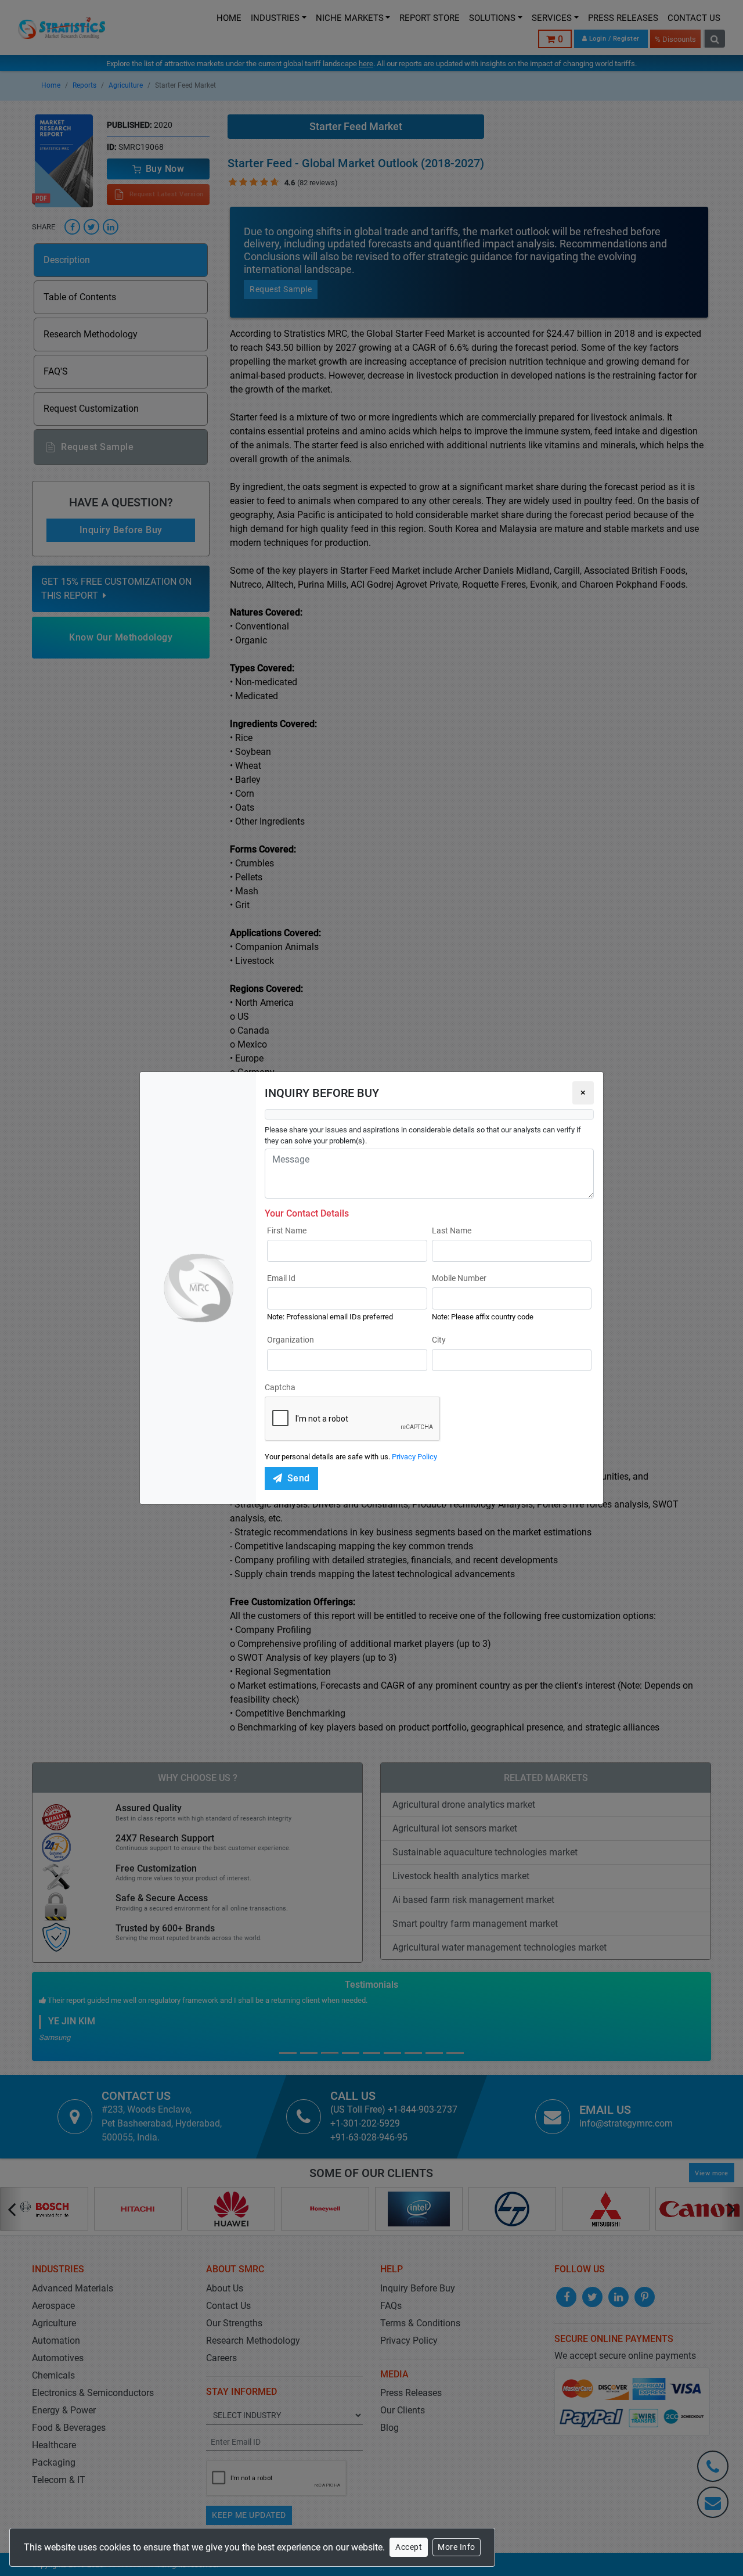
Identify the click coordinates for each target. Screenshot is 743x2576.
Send (299, 1478)
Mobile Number (459, 1278)
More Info (457, 2547)
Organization (291, 1340)
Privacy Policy (414, 1457)
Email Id (281, 1278)
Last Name (452, 1231)
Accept (409, 2547)
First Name (287, 1231)
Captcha (280, 1387)
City (439, 1340)
